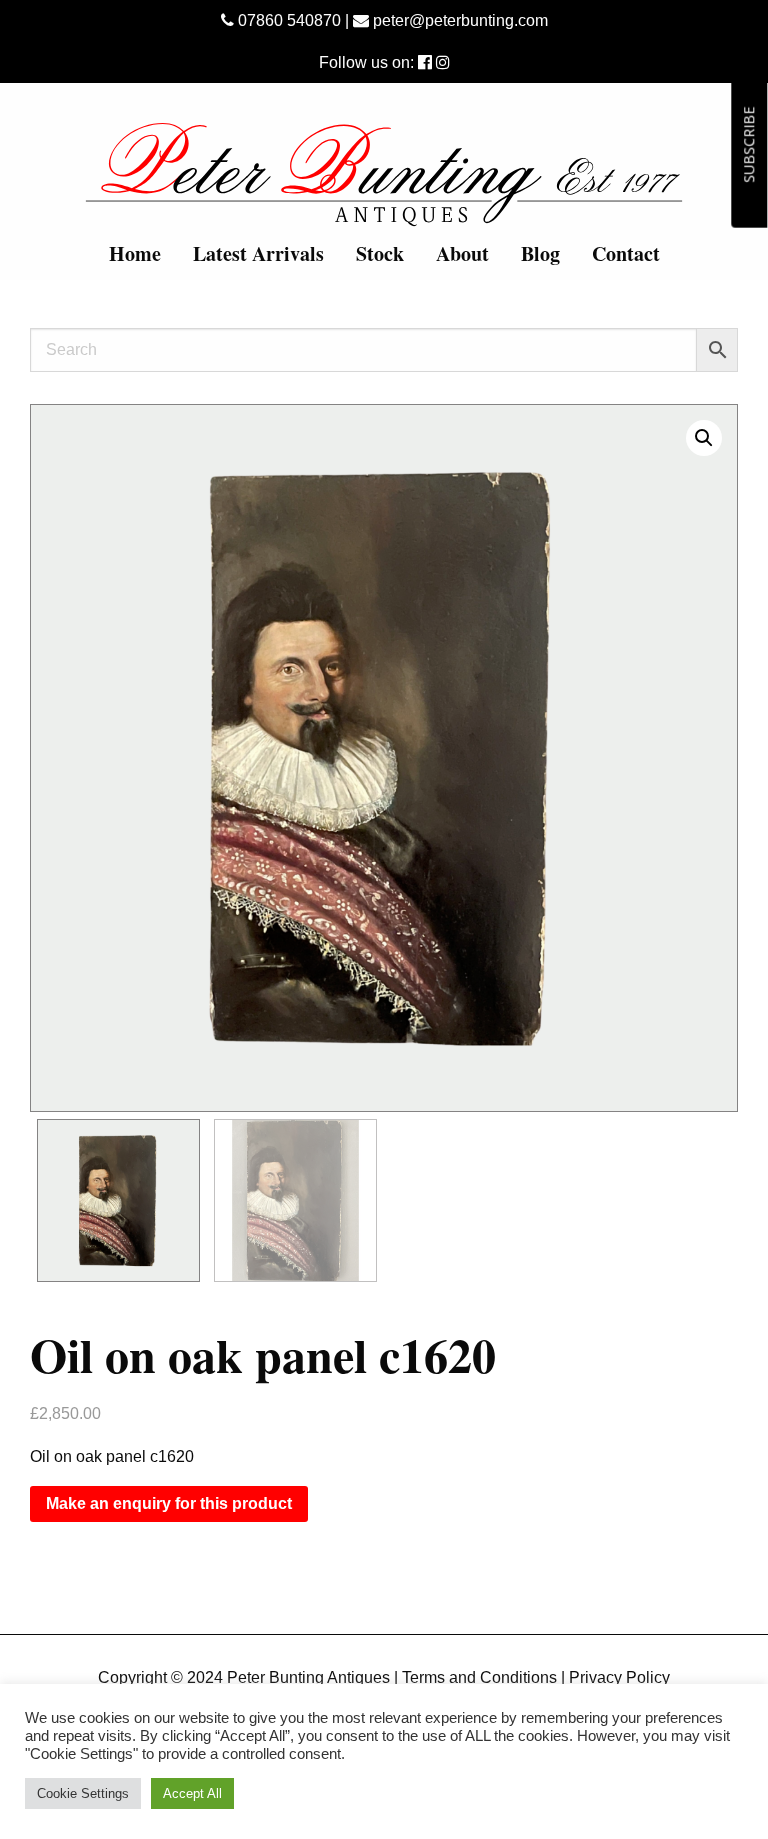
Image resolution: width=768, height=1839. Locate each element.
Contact (626, 253)
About (462, 253)
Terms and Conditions (479, 1677)
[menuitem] (135, 254)
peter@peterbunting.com (458, 20)
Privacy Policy (619, 1677)
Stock (380, 253)
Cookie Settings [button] (83, 1793)
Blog (540, 253)
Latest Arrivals (258, 253)
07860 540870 (287, 20)
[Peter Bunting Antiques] (384, 174)
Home (135, 253)
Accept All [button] (192, 1793)
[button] (704, 438)
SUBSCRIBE (748, 145)
